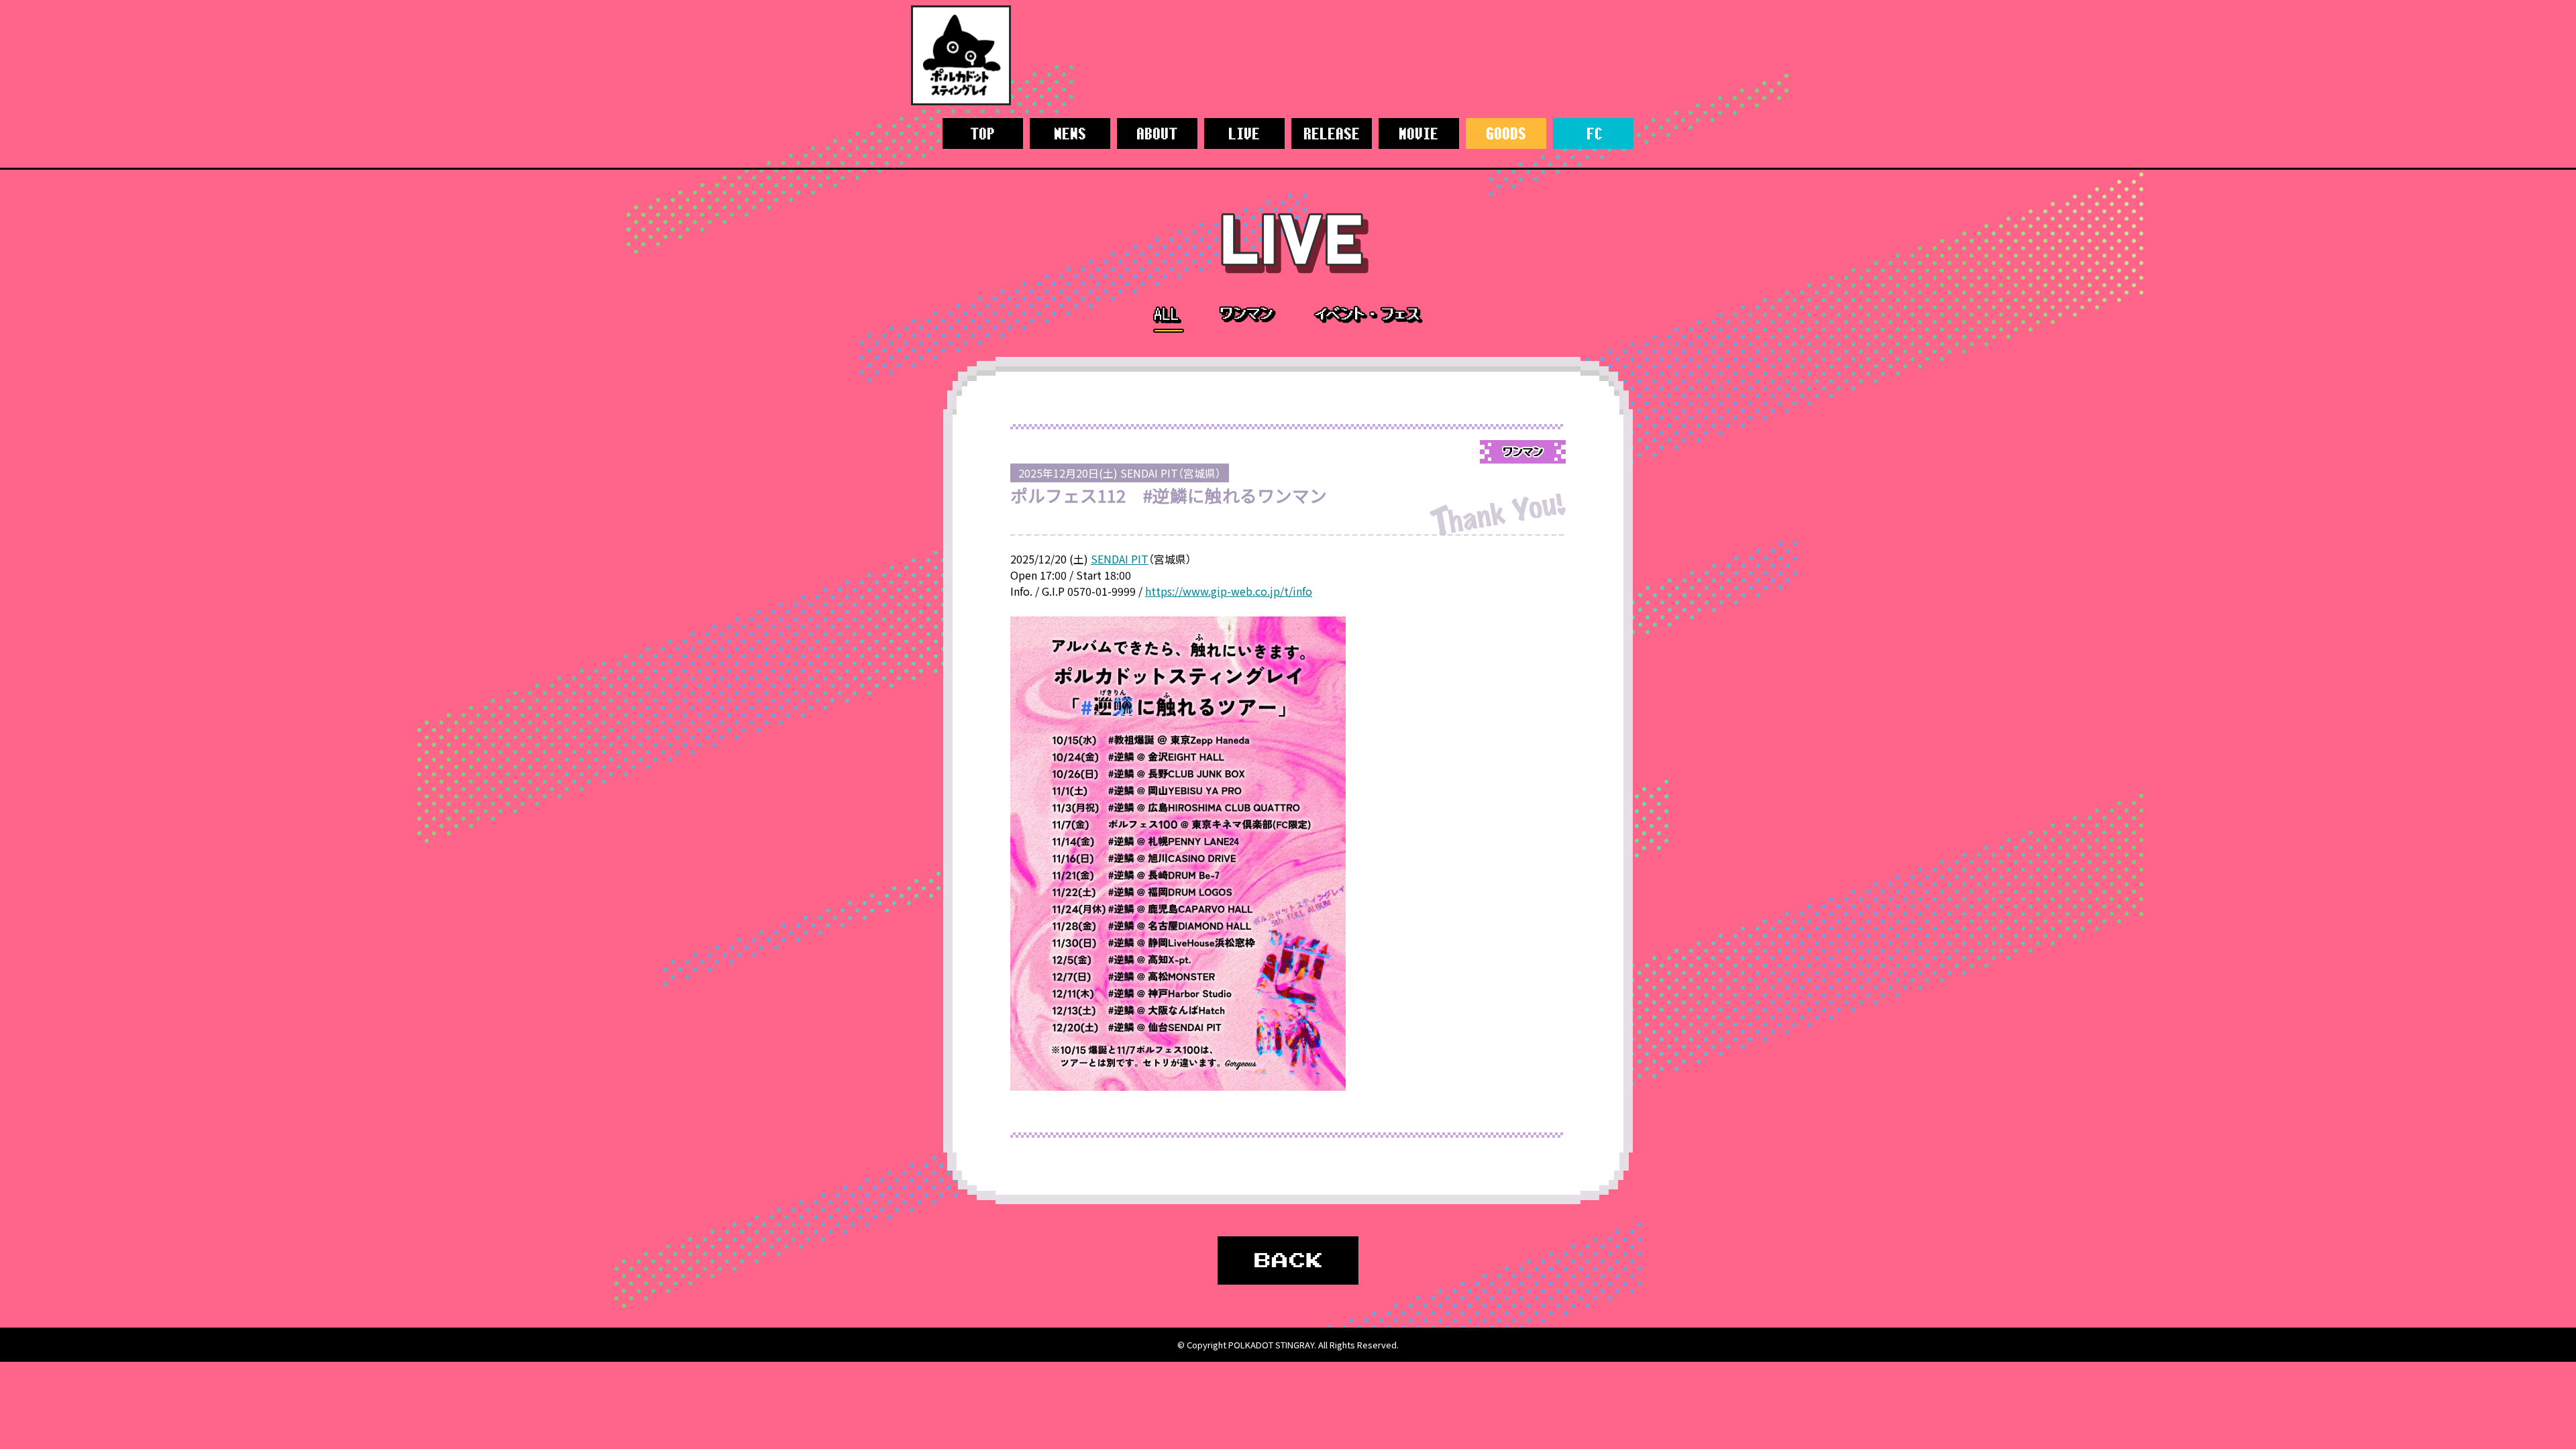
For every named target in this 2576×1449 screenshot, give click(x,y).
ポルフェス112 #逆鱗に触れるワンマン (1169, 495)
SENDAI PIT (1120, 559)
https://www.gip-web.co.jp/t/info (1229, 591)
